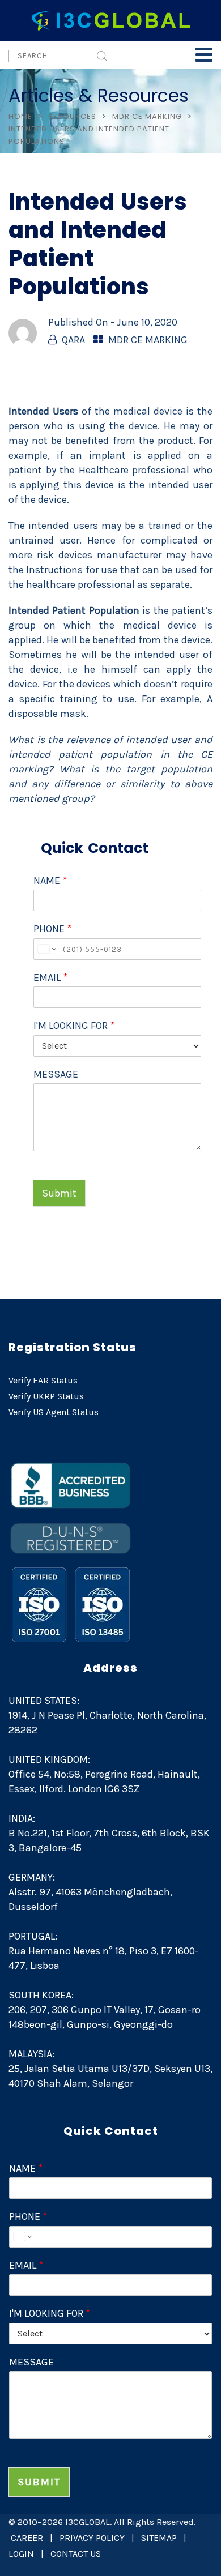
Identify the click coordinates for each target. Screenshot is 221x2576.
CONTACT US (76, 2554)
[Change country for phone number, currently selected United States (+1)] (46, 949)
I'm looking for (74, 1026)
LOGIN (21, 2554)
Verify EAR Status (43, 1380)
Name (50, 881)
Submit (59, 1193)
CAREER (27, 2538)
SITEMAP (159, 2538)
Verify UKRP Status (46, 1396)
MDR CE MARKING (147, 116)
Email (50, 977)
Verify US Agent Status (54, 1412)
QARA (73, 340)
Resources (72, 116)
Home (20, 116)
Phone (52, 929)
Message (56, 1074)
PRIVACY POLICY (92, 2538)
